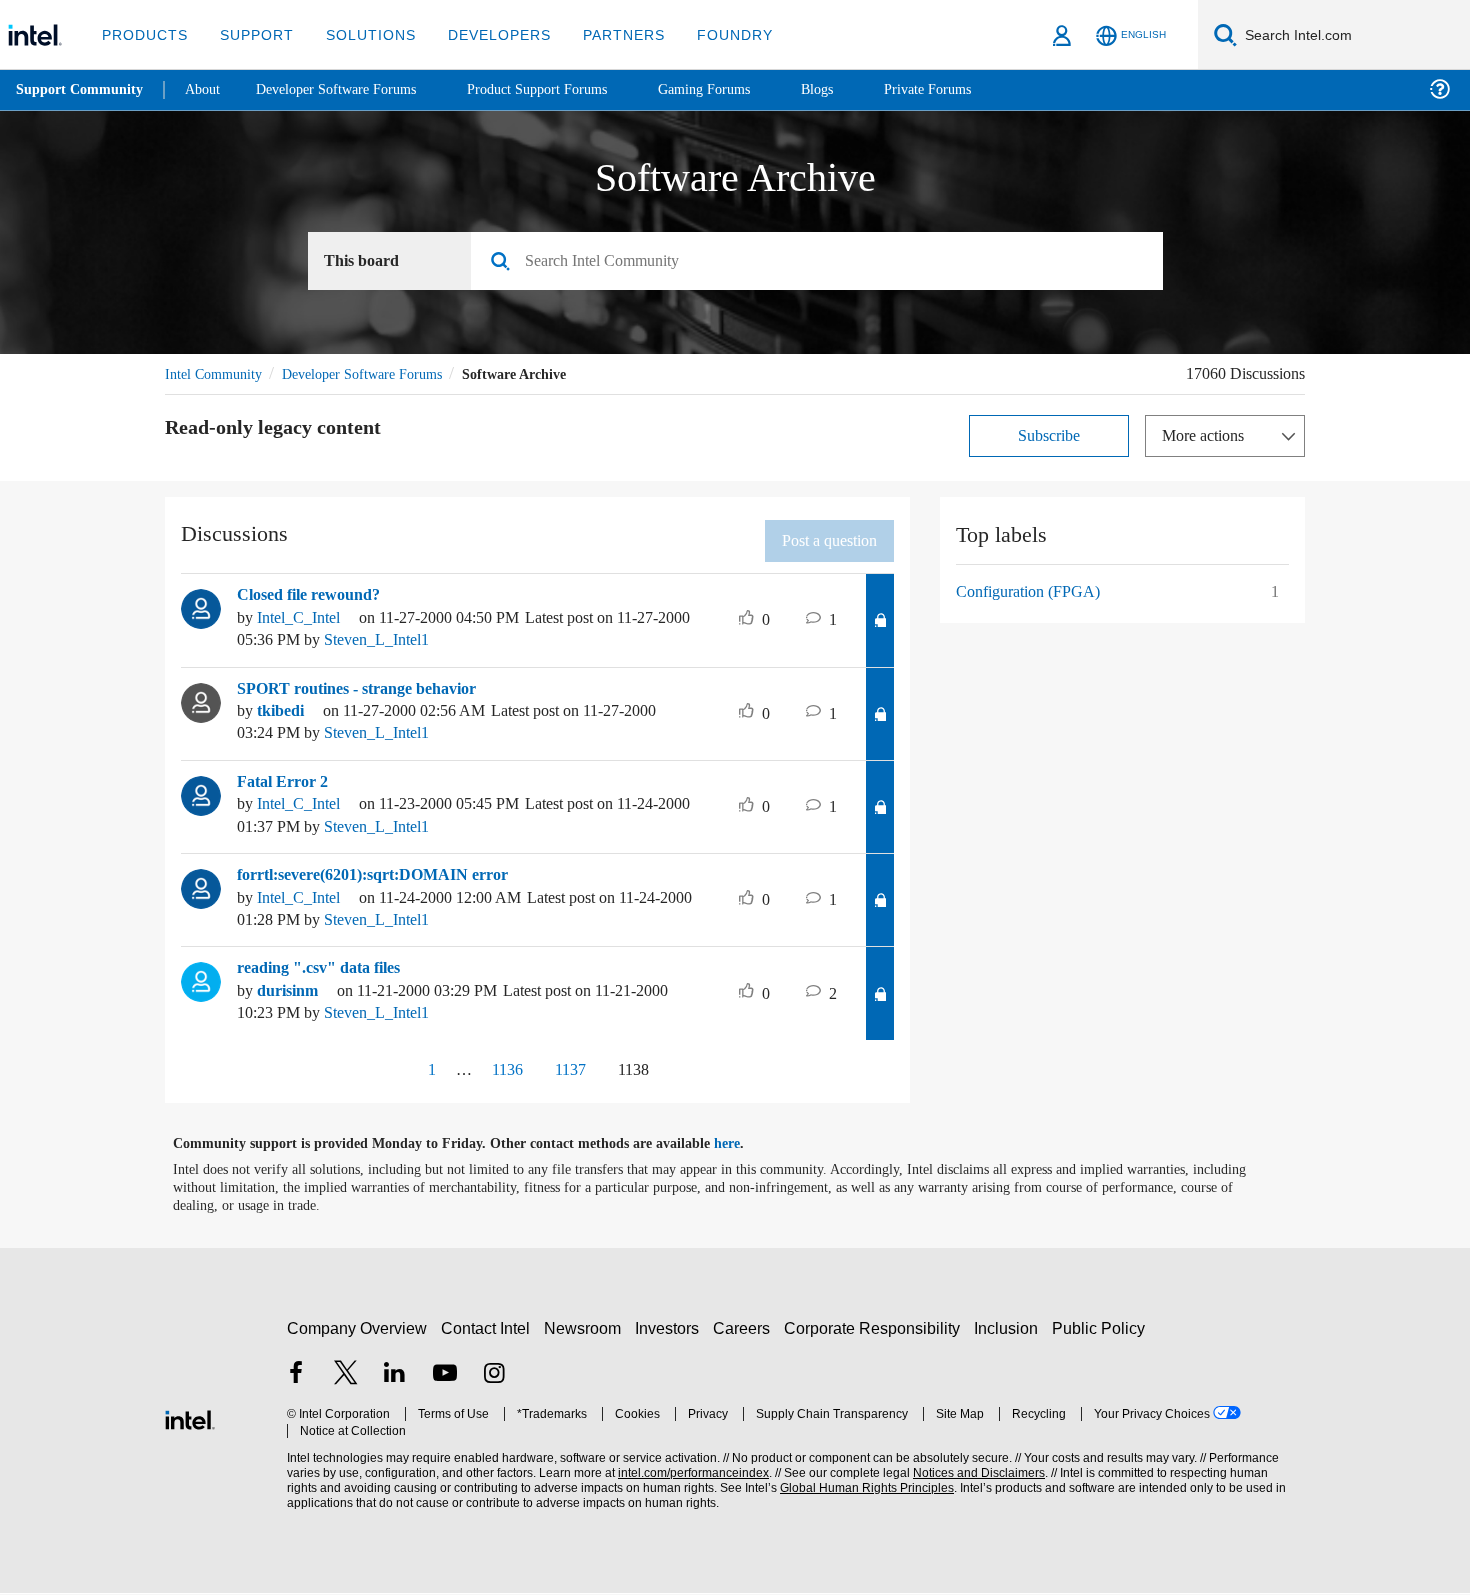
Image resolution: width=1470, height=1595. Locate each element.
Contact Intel (488, 1337)
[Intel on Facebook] (296, 1384)
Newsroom (586, 1337)
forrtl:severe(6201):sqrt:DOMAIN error (380, 882)
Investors (671, 1337)
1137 (569, 1078)
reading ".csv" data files (327, 976)
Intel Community (217, 376)
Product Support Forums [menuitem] (565, 89)
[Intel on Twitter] (346, 1384)
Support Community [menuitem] (81, 90)
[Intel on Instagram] (494, 1384)
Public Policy (1101, 1337)
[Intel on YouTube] (445, 1384)
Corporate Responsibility (876, 1337)
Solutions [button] (361, 34)
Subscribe (1049, 438)
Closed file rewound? (317, 598)
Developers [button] (484, 34)
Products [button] (143, 34)
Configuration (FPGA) (1031, 594)
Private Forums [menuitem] (971, 89)
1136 (497, 1078)
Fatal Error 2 (283, 787)
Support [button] (251, 34)
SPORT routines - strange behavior (369, 693)
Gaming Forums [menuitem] (740, 89)
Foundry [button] (711, 34)
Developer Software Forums (379, 376)
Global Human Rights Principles (861, 1497)
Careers (745, 1337)
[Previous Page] (379, 1080)
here (744, 1153)
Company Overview (357, 1337)
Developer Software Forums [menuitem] (351, 89)
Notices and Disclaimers (972, 1482)
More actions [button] (1208, 438)
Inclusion (1010, 1337)
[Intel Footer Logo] (190, 1426)
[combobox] (824, 264)
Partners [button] (603, 34)
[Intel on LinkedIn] (395, 1384)
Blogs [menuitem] (857, 89)
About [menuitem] (208, 89)
